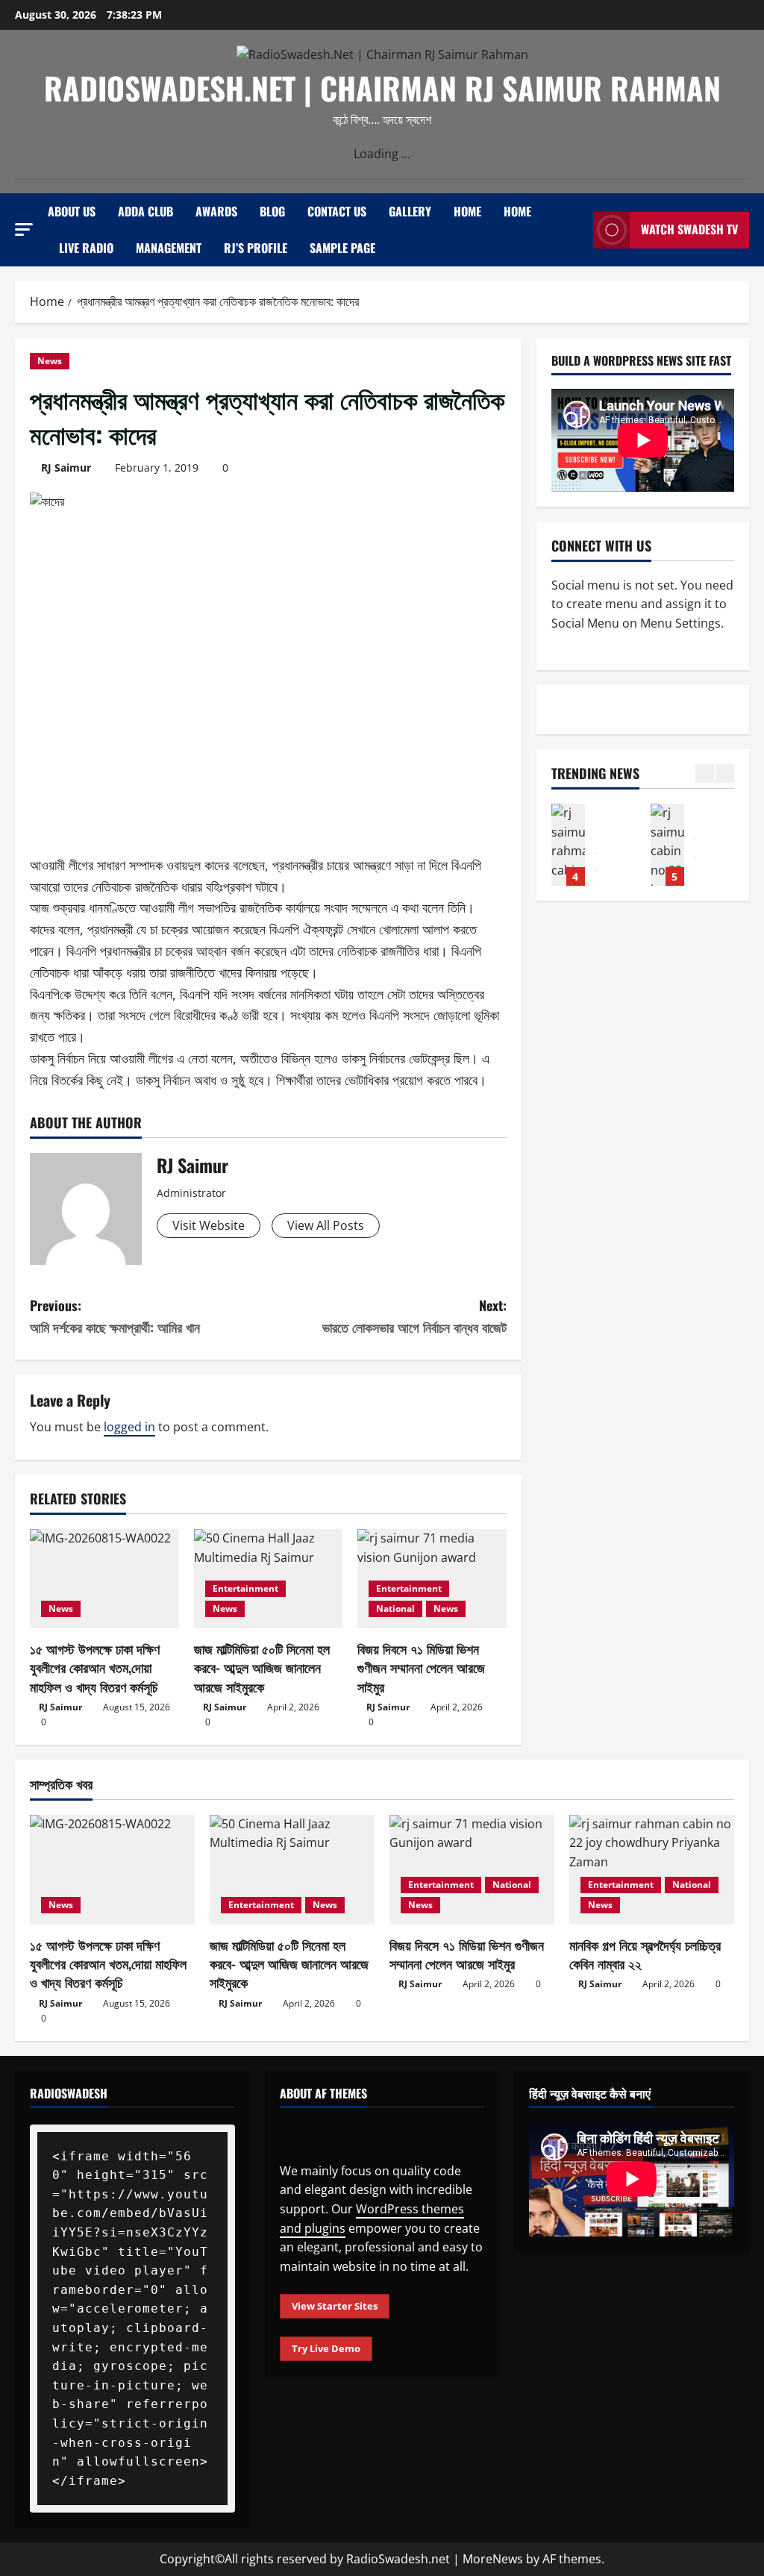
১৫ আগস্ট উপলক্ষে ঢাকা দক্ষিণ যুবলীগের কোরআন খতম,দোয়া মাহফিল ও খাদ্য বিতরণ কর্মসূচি (95, 1667)
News (50, 361)
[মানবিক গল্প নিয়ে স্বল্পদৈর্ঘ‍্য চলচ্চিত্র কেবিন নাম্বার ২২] (652, 1870)
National (395, 1609)
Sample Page (342, 248)
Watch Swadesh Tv (689, 229)
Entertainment (245, 1588)
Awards (216, 211)
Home (467, 211)
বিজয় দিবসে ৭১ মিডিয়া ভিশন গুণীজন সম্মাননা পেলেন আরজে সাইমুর (421, 1667)
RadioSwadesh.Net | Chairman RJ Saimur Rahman (382, 88)
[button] (24, 229)
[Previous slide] (705, 773)
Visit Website (209, 1225)
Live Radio (86, 248)
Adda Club (145, 211)
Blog (272, 211)
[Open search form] (577, 230)
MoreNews (493, 2559)
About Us (72, 211)
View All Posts (326, 1225)
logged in (129, 1427)
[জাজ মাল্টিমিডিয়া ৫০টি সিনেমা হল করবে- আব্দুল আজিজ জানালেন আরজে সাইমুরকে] (292, 1870)
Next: (414, 1316)
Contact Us (337, 211)
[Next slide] (725, 773)
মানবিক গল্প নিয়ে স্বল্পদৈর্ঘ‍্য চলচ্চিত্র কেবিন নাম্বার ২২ (645, 1954)
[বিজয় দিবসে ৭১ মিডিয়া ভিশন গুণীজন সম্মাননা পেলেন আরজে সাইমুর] (472, 1870)
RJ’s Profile (256, 248)
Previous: (115, 1316)
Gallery (410, 211)
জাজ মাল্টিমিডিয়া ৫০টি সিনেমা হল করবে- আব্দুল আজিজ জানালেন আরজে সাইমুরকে (262, 1667)
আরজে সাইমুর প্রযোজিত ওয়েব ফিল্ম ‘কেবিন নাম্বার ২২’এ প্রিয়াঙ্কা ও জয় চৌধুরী (568, 845)
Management (169, 248)
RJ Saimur (66, 468)
